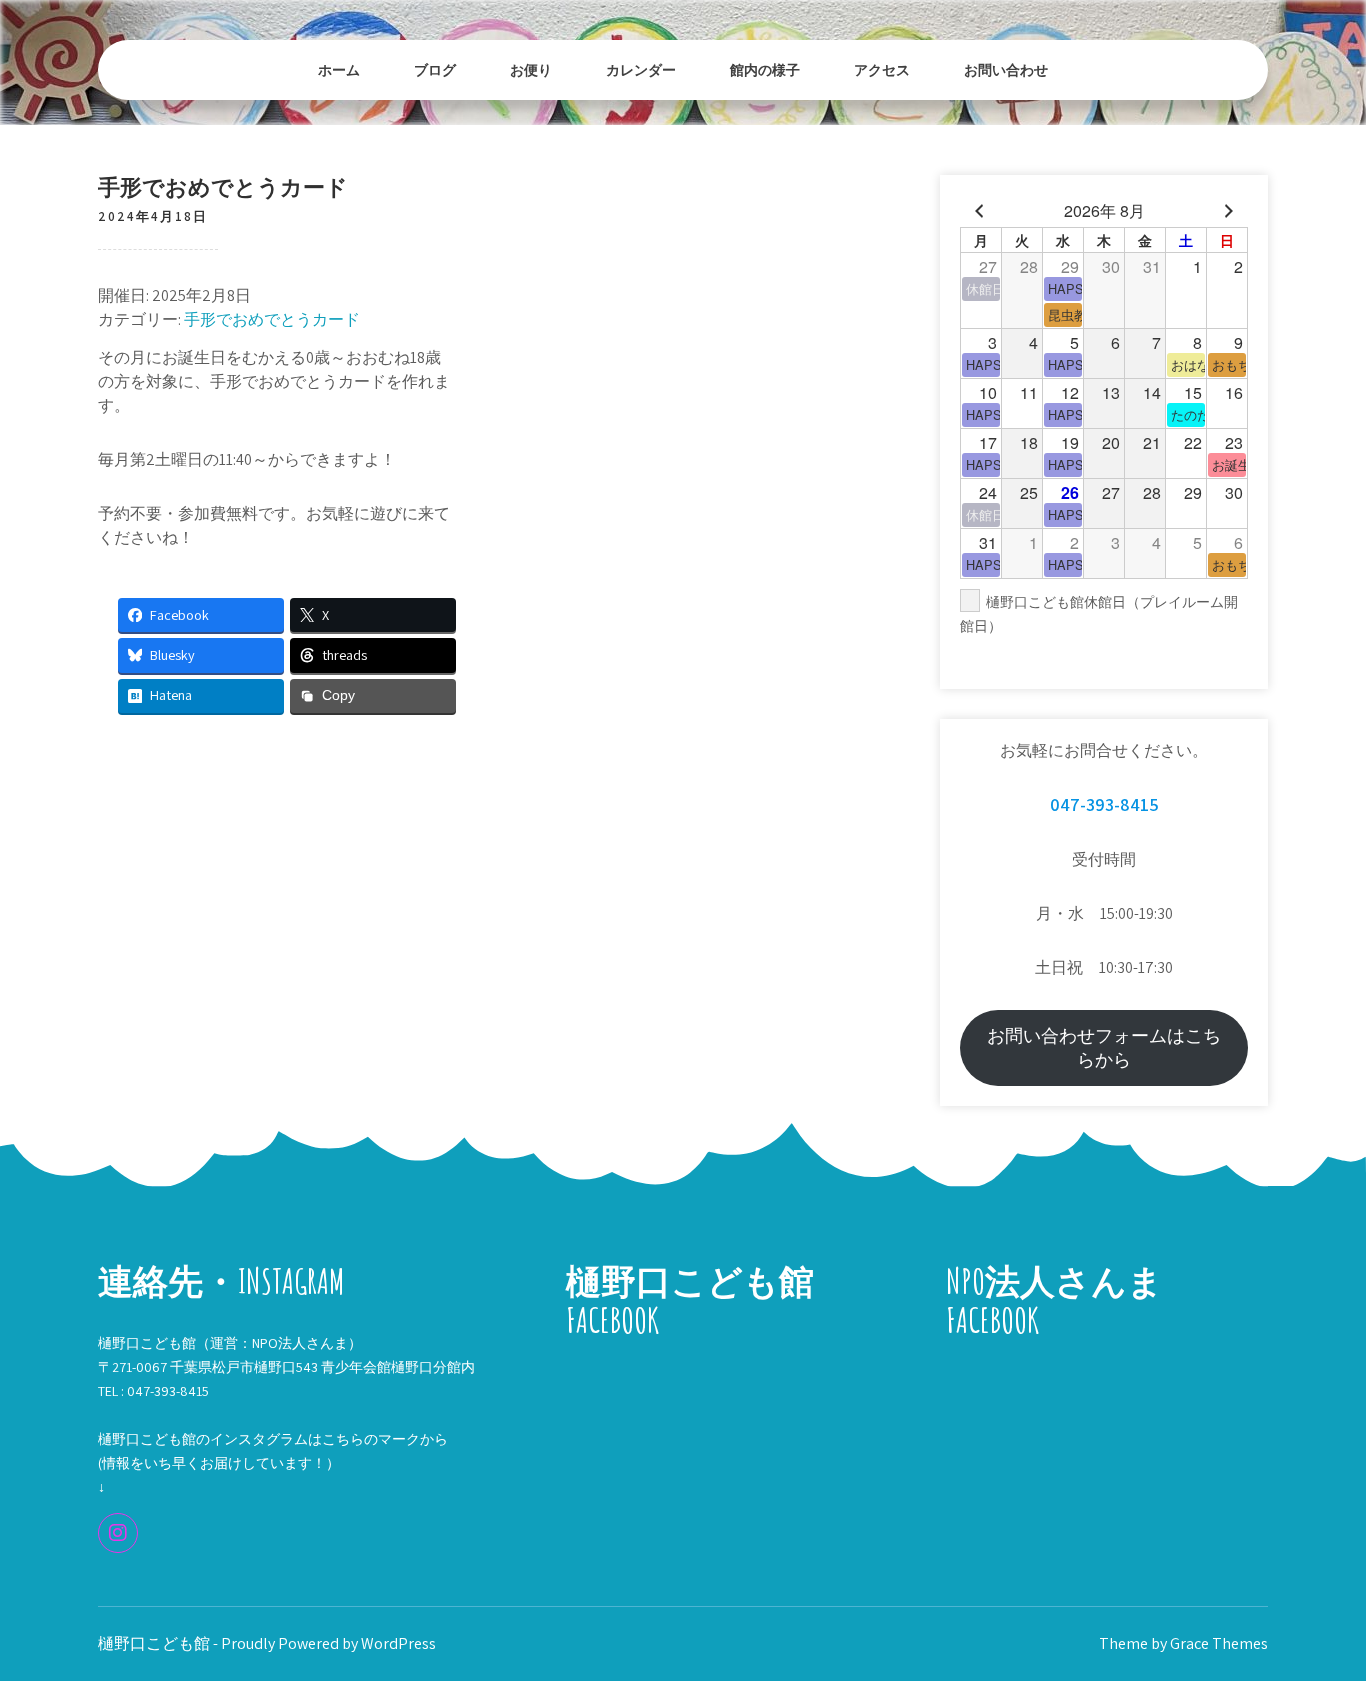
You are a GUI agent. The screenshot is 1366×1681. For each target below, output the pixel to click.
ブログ (435, 69)
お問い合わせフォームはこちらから (1104, 1047)
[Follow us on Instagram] (118, 1533)
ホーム (339, 69)
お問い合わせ (1006, 69)
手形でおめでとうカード (272, 319)
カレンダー (641, 69)
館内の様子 (765, 69)
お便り (531, 69)
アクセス (882, 69)
